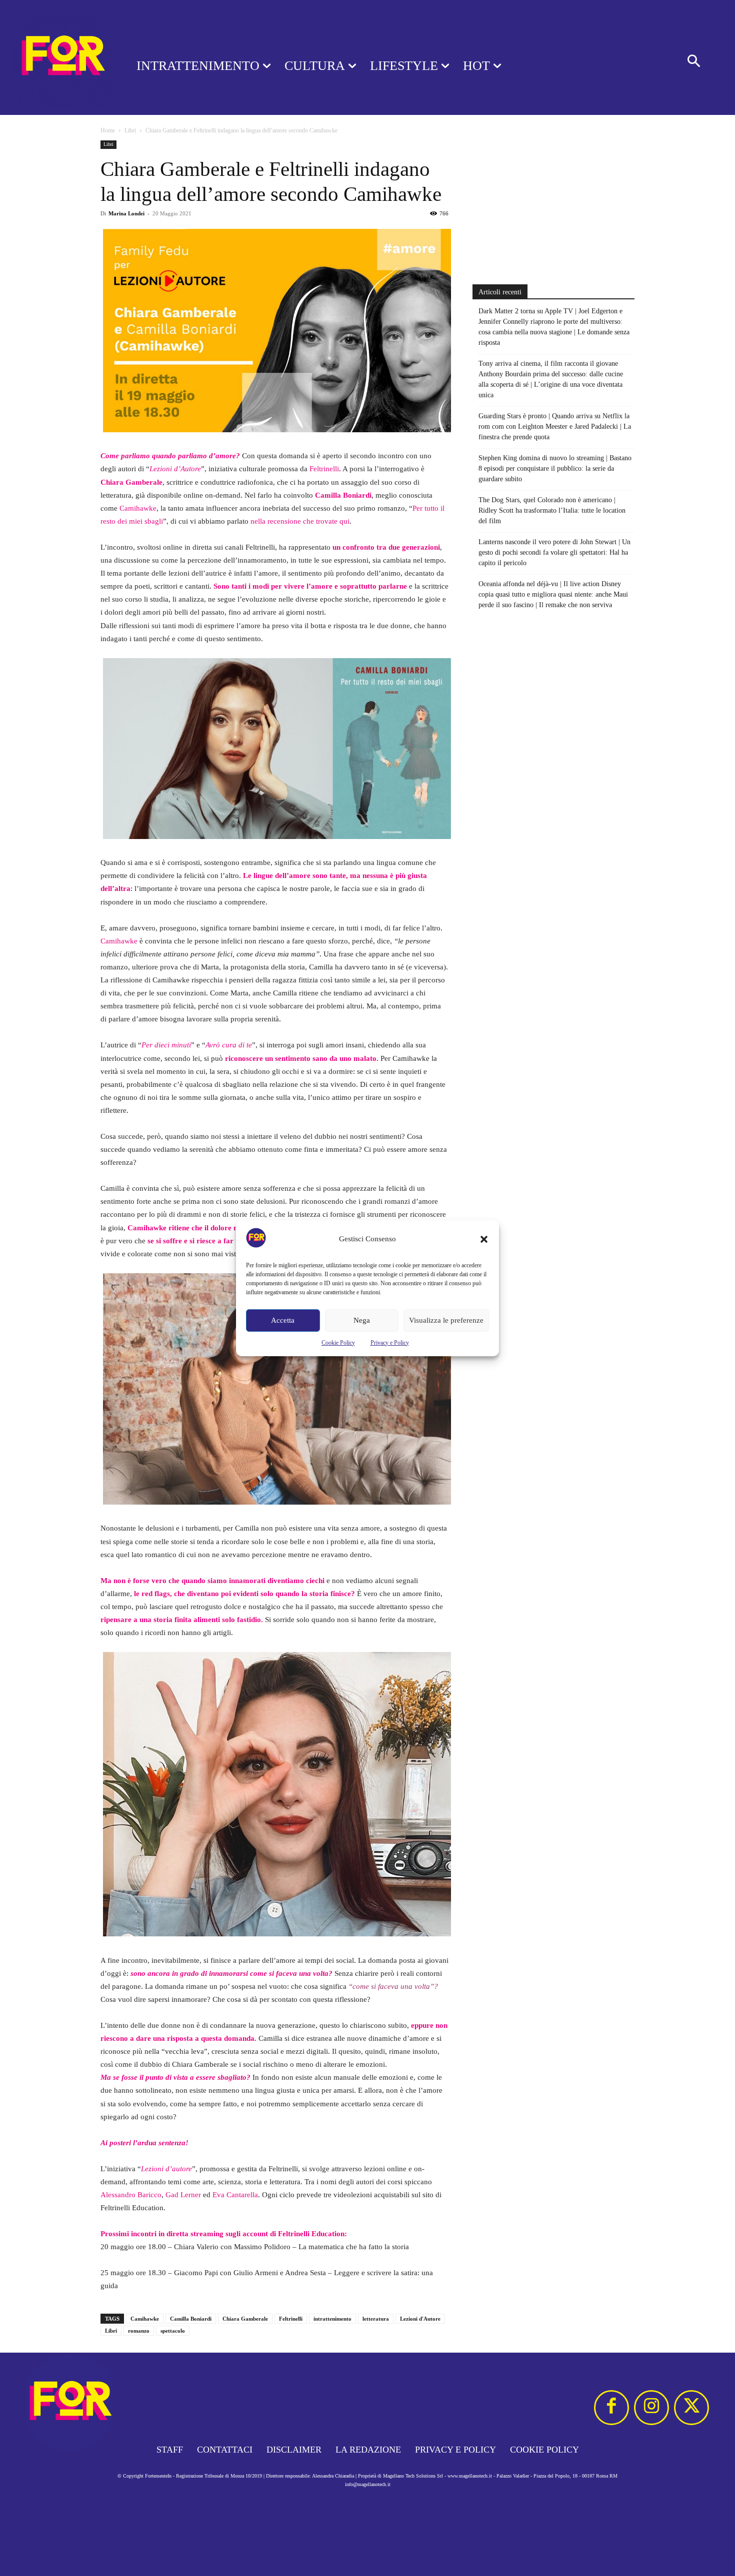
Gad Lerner (183, 2195)
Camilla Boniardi (191, 2319)
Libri (130, 130)
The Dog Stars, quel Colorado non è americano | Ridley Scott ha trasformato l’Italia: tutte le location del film (552, 510)
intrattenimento (332, 2319)
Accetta (283, 1320)
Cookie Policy (338, 1343)
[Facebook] (611, 2408)
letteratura (376, 2319)
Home (108, 130)
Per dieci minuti (166, 1045)
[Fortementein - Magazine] (55, 57)
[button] (484, 1239)
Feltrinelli (324, 469)
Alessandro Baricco (131, 2195)
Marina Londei (126, 213)
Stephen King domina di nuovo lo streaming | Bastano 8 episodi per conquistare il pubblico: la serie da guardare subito (555, 468)
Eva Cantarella (235, 2195)
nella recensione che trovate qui (300, 521)
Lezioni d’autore (166, 2169)
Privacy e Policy (390, 1343)
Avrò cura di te (229, 1045)
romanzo (139, 2331)
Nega (362, 1320)
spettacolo (173, 2331)
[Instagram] (651, 2408)
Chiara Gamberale (131, 482)
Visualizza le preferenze (446, 1320)
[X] (691, 2408)
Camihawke (138, 508)
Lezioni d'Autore (420, 2319)
